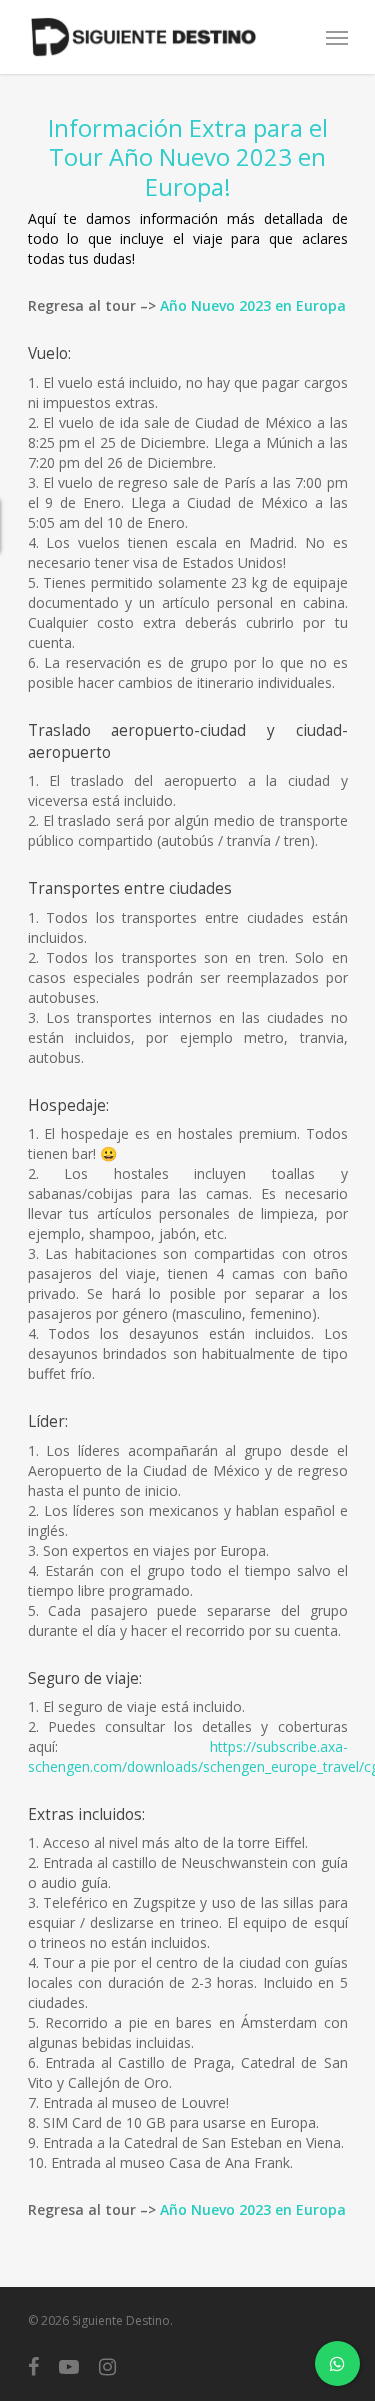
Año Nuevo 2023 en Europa (253, 305)
